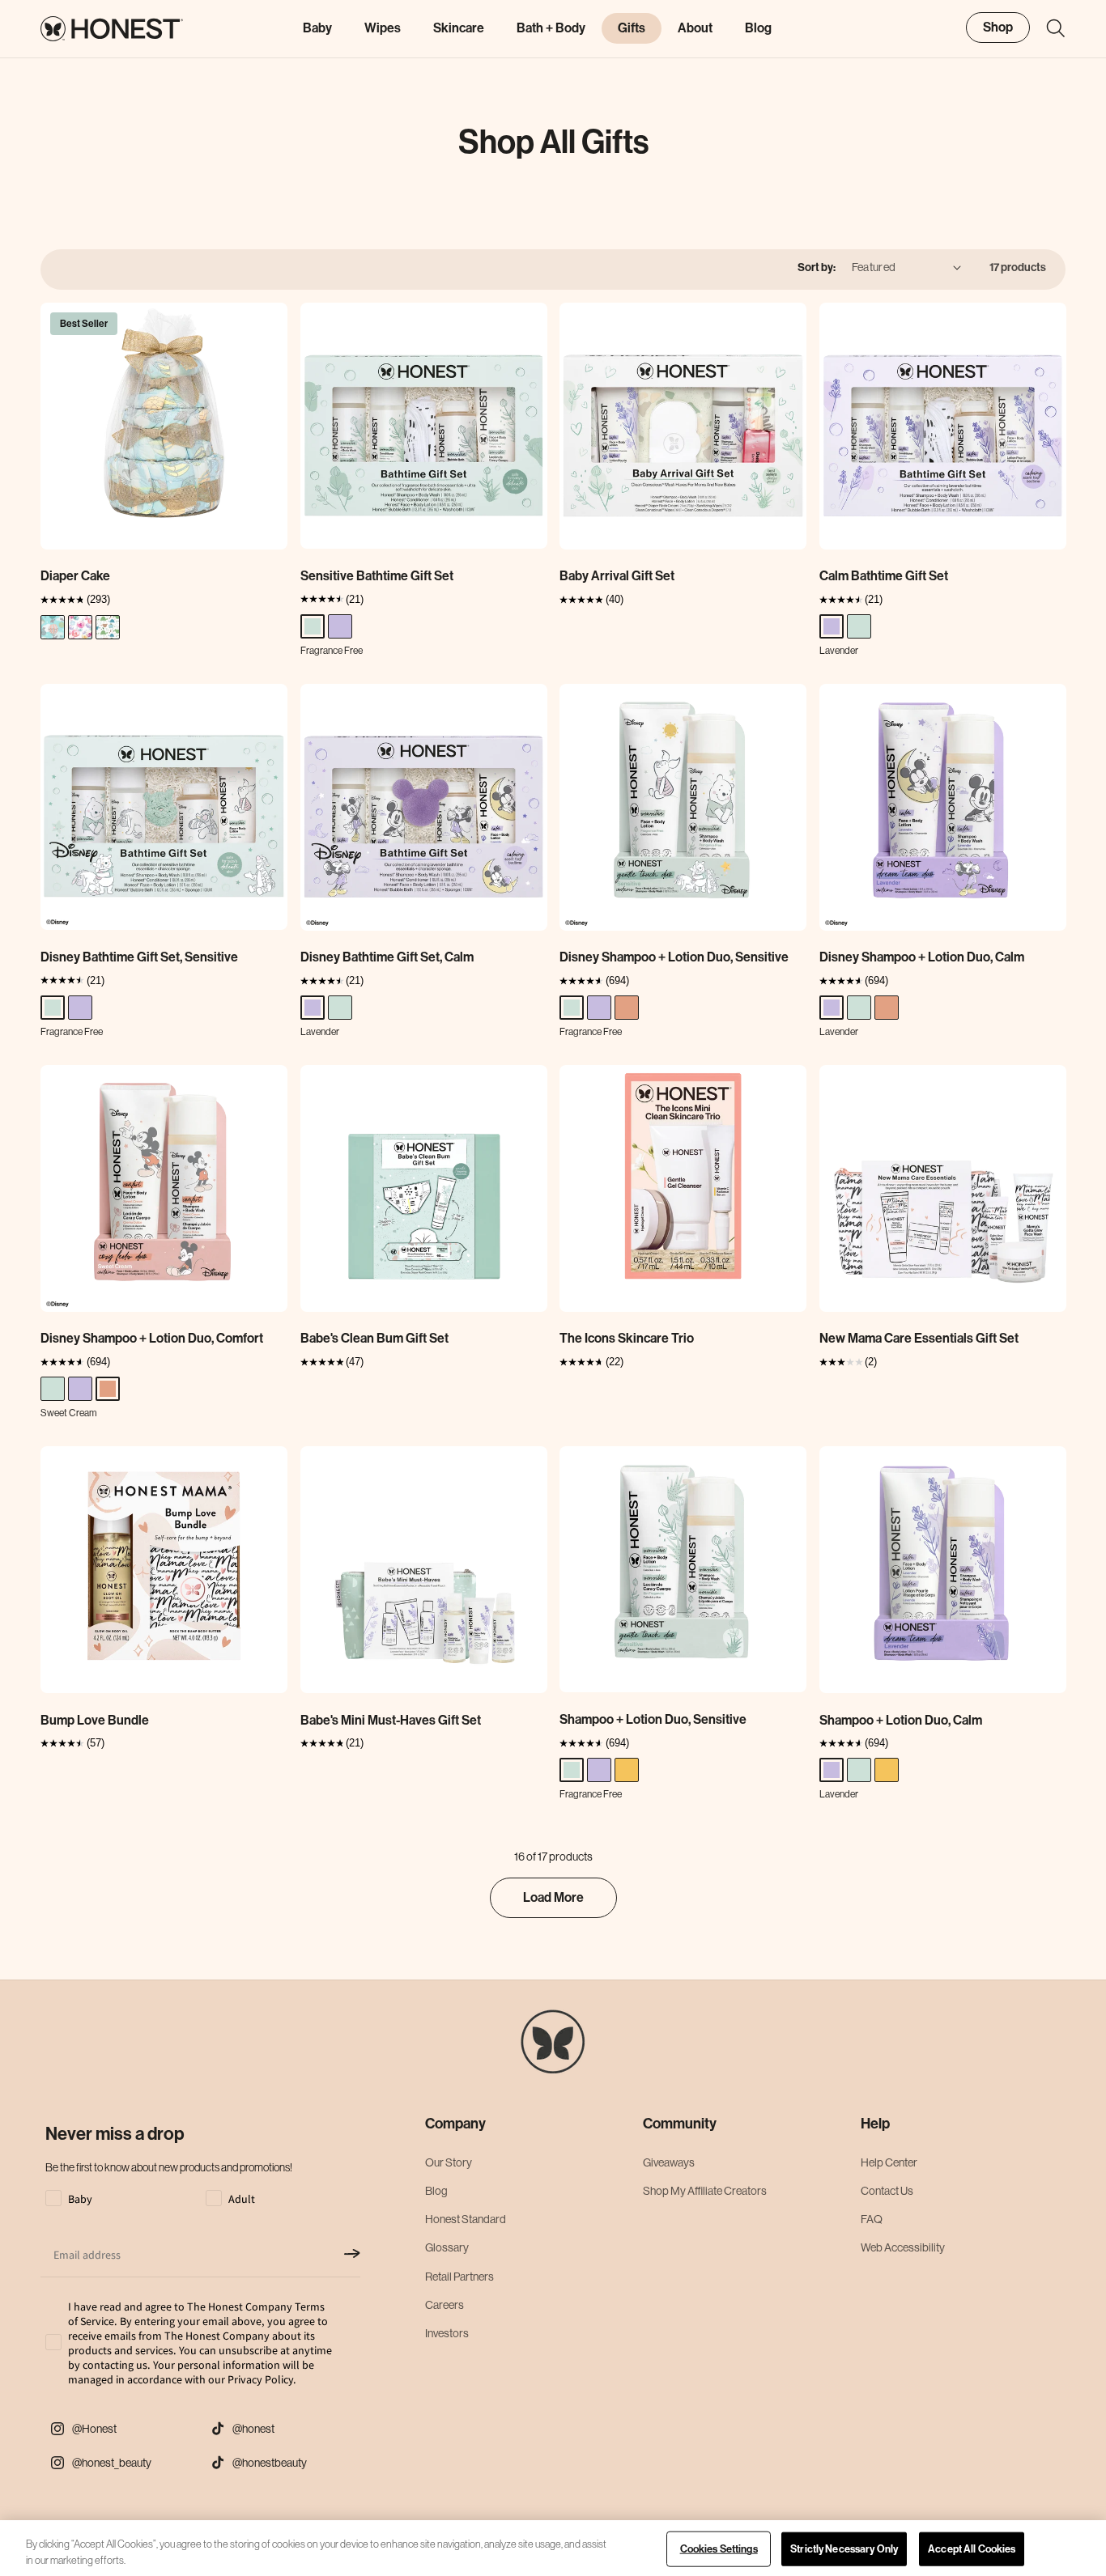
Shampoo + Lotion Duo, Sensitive (653, 1719)
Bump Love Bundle (95, 1720)
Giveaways (669, 2162)
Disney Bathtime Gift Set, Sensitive (139, 957)
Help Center (889, 2162)
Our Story (449, 2162)
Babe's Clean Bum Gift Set (374, 1338)
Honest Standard (466, 2219)
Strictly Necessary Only (844, 2549)
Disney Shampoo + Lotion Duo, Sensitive (674, 957)
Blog (436, 2191)
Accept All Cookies (972, 2549)
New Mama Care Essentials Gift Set (919, 1338)
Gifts (632, 28)
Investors (447, 2333)
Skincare (459, 28)
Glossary (447, 2247)
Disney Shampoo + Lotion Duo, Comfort (152, 1338)
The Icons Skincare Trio (627, 1338)
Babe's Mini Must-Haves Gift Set (391, 1720)
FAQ (872, 2219)
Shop (998, 27)
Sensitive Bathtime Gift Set (377, 576)
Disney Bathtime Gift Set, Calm (387, 957)
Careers (445, 2305)
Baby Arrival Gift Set (617, 576)
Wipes (383, 28)
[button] (1048, 28)
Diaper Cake (75, 576)
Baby (317, 28)
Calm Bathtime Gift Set (884, 576)
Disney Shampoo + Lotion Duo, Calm (922, 957)
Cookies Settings (719, 2549)
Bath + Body (551, 28)
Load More (553, 1897)
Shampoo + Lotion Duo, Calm (901, 1720)
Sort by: (817, 267)
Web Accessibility (903, 2247)
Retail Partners (459, 2277)
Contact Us (887, 2191)
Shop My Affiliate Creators (705, 2191)
